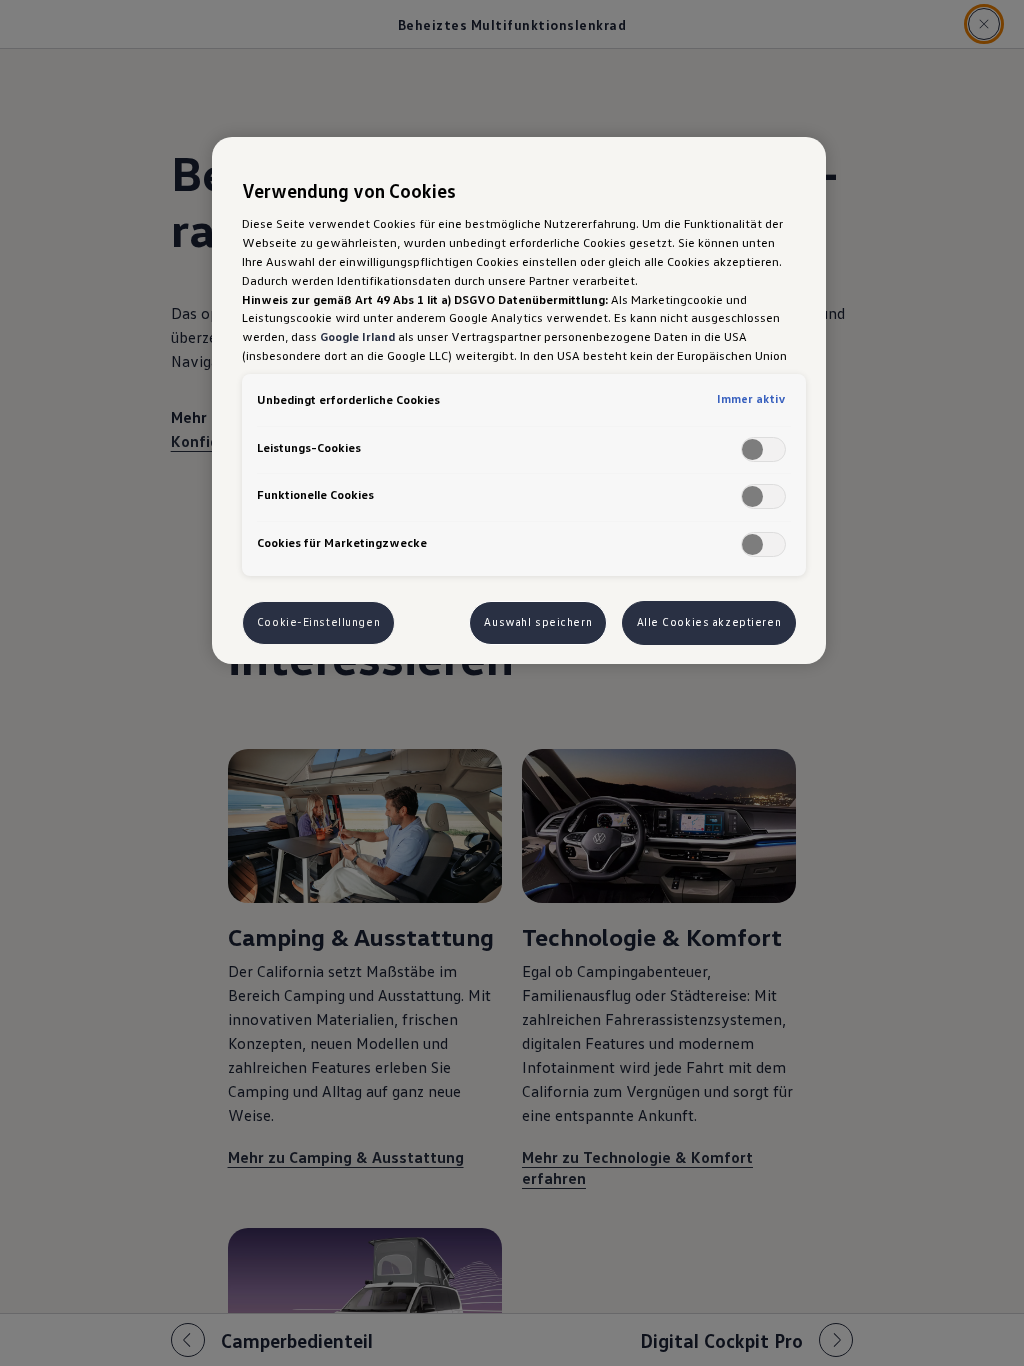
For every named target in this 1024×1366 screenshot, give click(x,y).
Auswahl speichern (538, 622)
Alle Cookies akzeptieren (709, 622)
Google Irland (357, 336)
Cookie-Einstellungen (318, 622)
